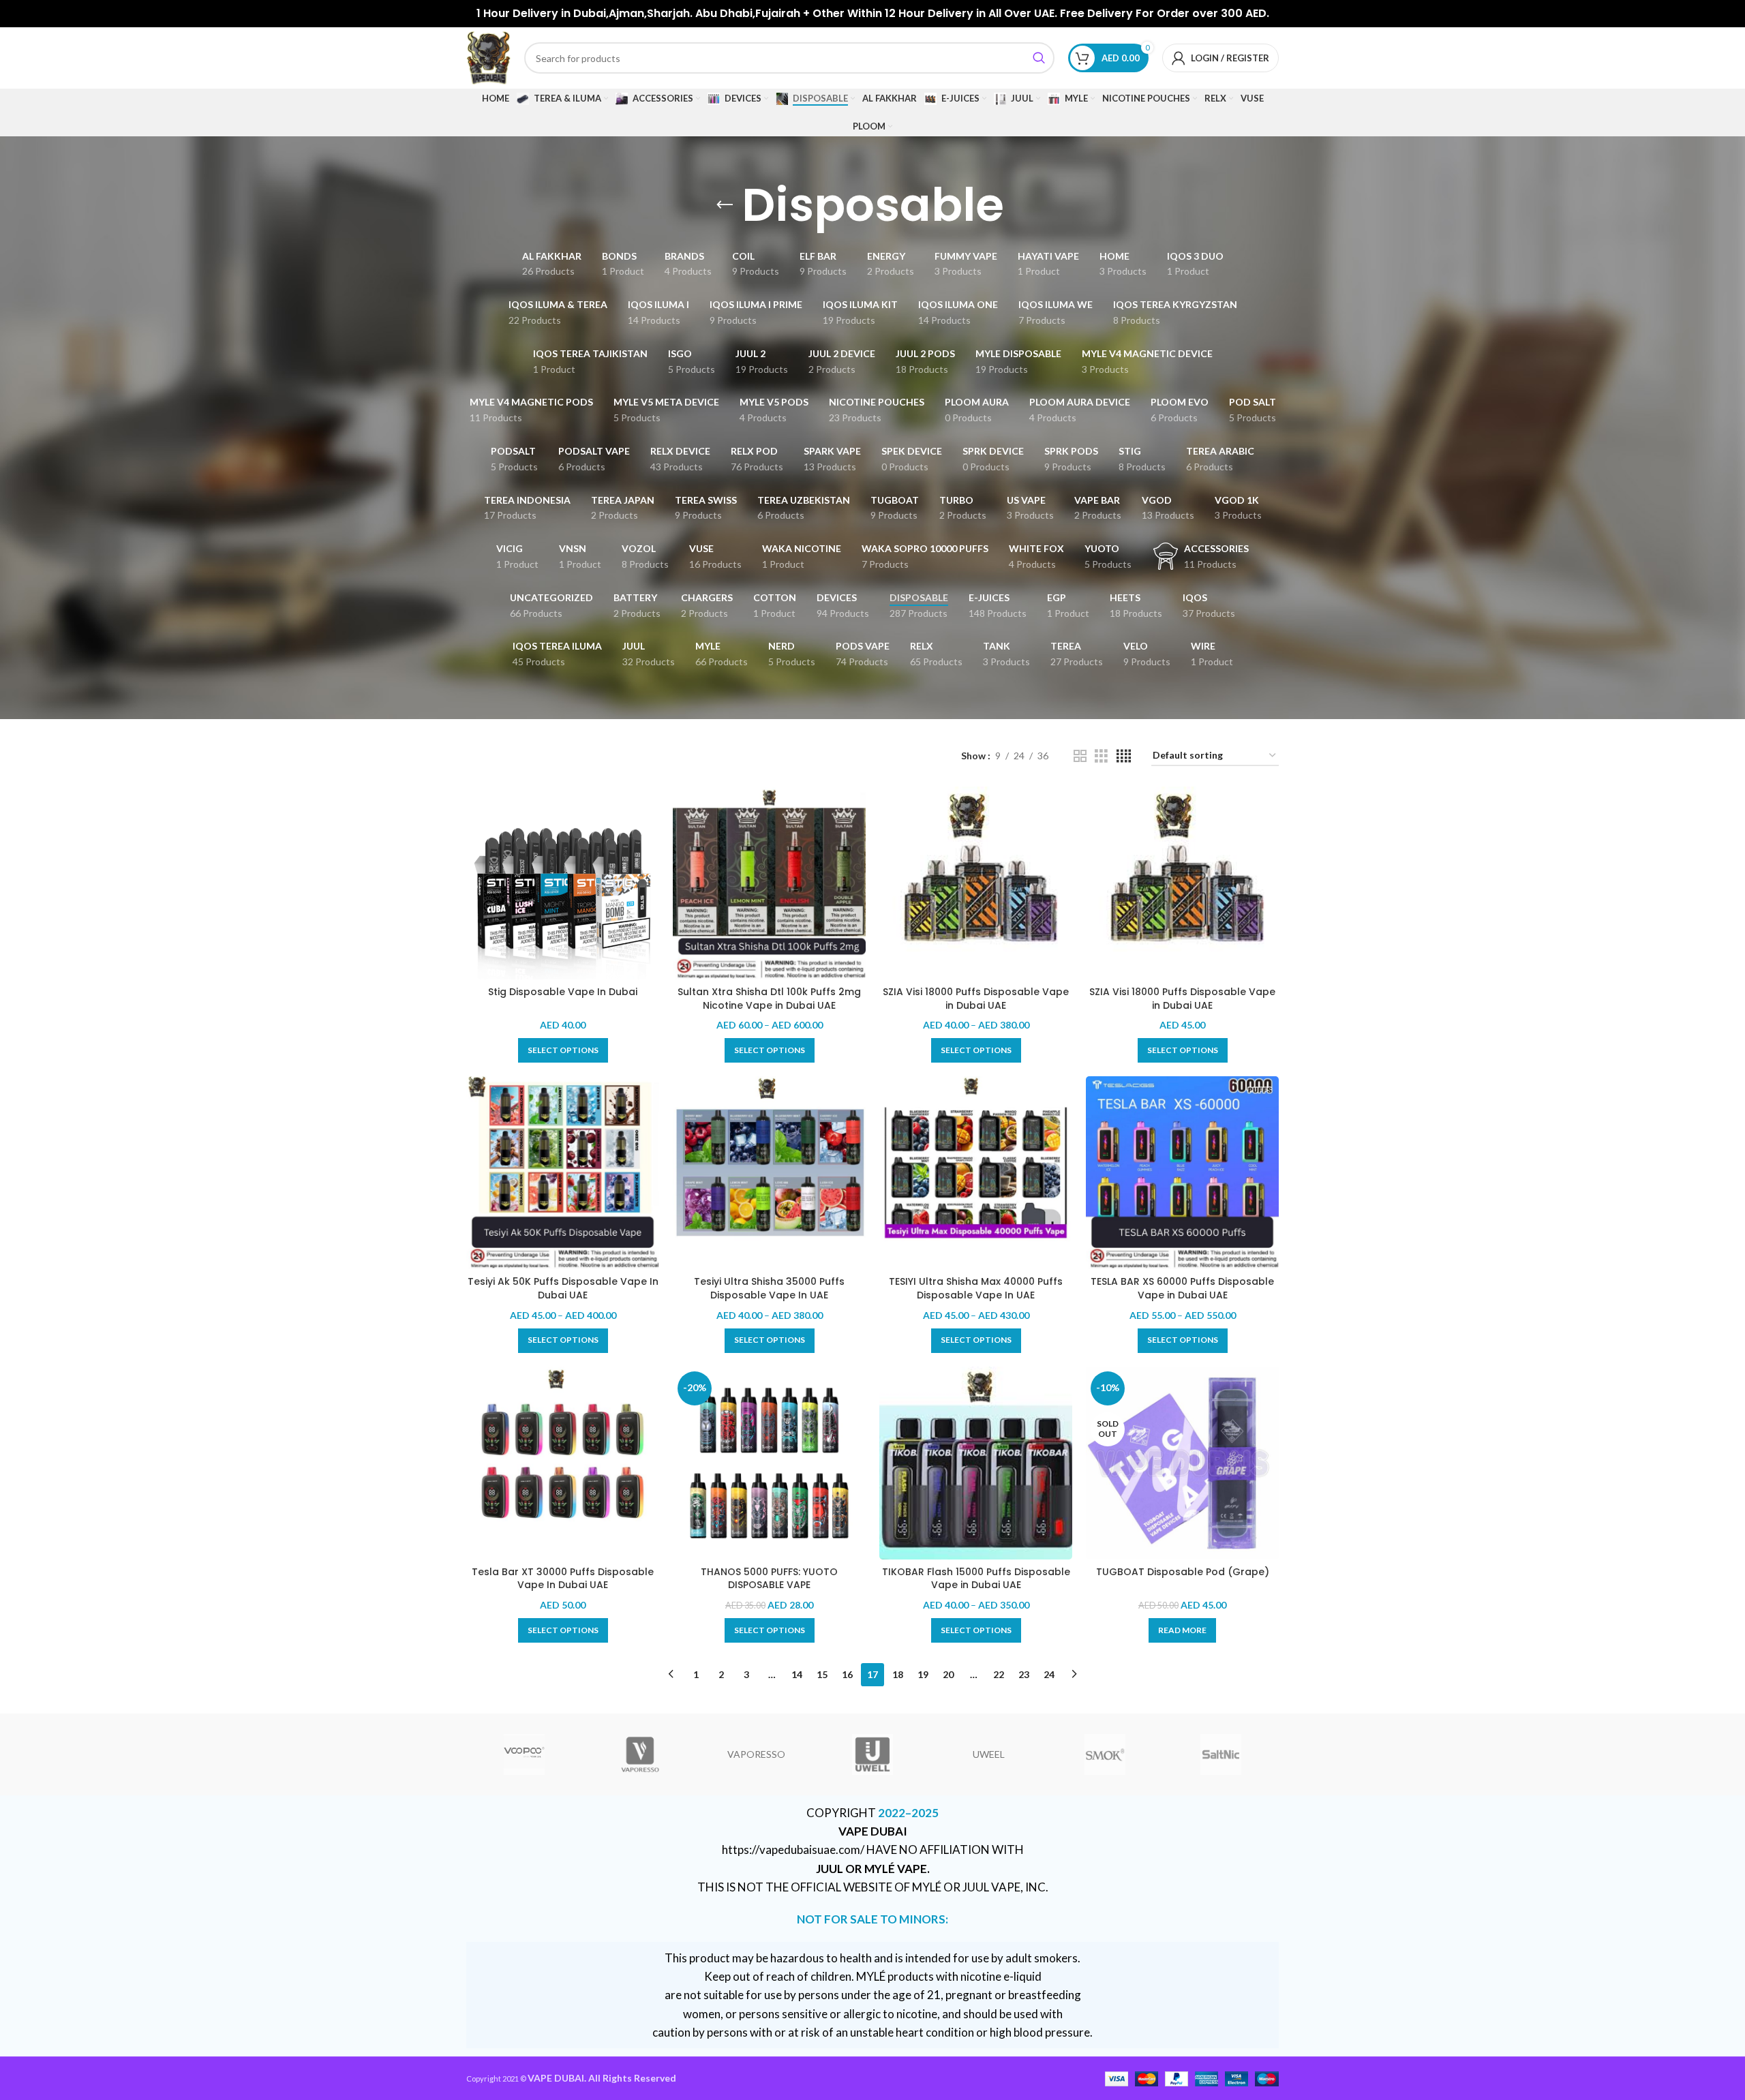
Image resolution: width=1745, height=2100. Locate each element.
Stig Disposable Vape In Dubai (563, 992)
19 (923, 1674)
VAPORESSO (756, 1754)
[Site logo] (488, 57)
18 (898, 1674)
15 (822, 1674)
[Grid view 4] (1124, 756)
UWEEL (989, 1754)
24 (1049, 1674)
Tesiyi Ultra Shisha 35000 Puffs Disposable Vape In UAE (769, 1288)
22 (999, 1674)
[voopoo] (524, 1754)
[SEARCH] (1039, 58)
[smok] (1104, 1754)
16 (847, 1674)
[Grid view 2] (1080, 756)
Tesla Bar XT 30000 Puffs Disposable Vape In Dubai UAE (563, 1579)
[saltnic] (1221, 1754)
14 (797, 1674)
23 (1024, 1674)
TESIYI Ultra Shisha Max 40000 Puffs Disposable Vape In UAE (976, 1288)
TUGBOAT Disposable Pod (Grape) (1183, 1572)
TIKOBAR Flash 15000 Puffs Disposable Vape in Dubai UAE (976, 1579)
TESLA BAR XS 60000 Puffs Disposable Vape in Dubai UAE (1182, 1288)
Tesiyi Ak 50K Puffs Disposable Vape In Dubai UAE (563, 1288)
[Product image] (769, 883)
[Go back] (725, 205)
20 (948, 1674)
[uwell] (872, 1754)
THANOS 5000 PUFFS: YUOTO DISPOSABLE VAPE (769, 1579)
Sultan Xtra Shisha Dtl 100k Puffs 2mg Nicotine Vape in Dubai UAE (769, 999)
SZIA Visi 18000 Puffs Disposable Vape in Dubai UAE (976, 999)
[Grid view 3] (1101, 756)
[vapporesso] (640, 1754)
